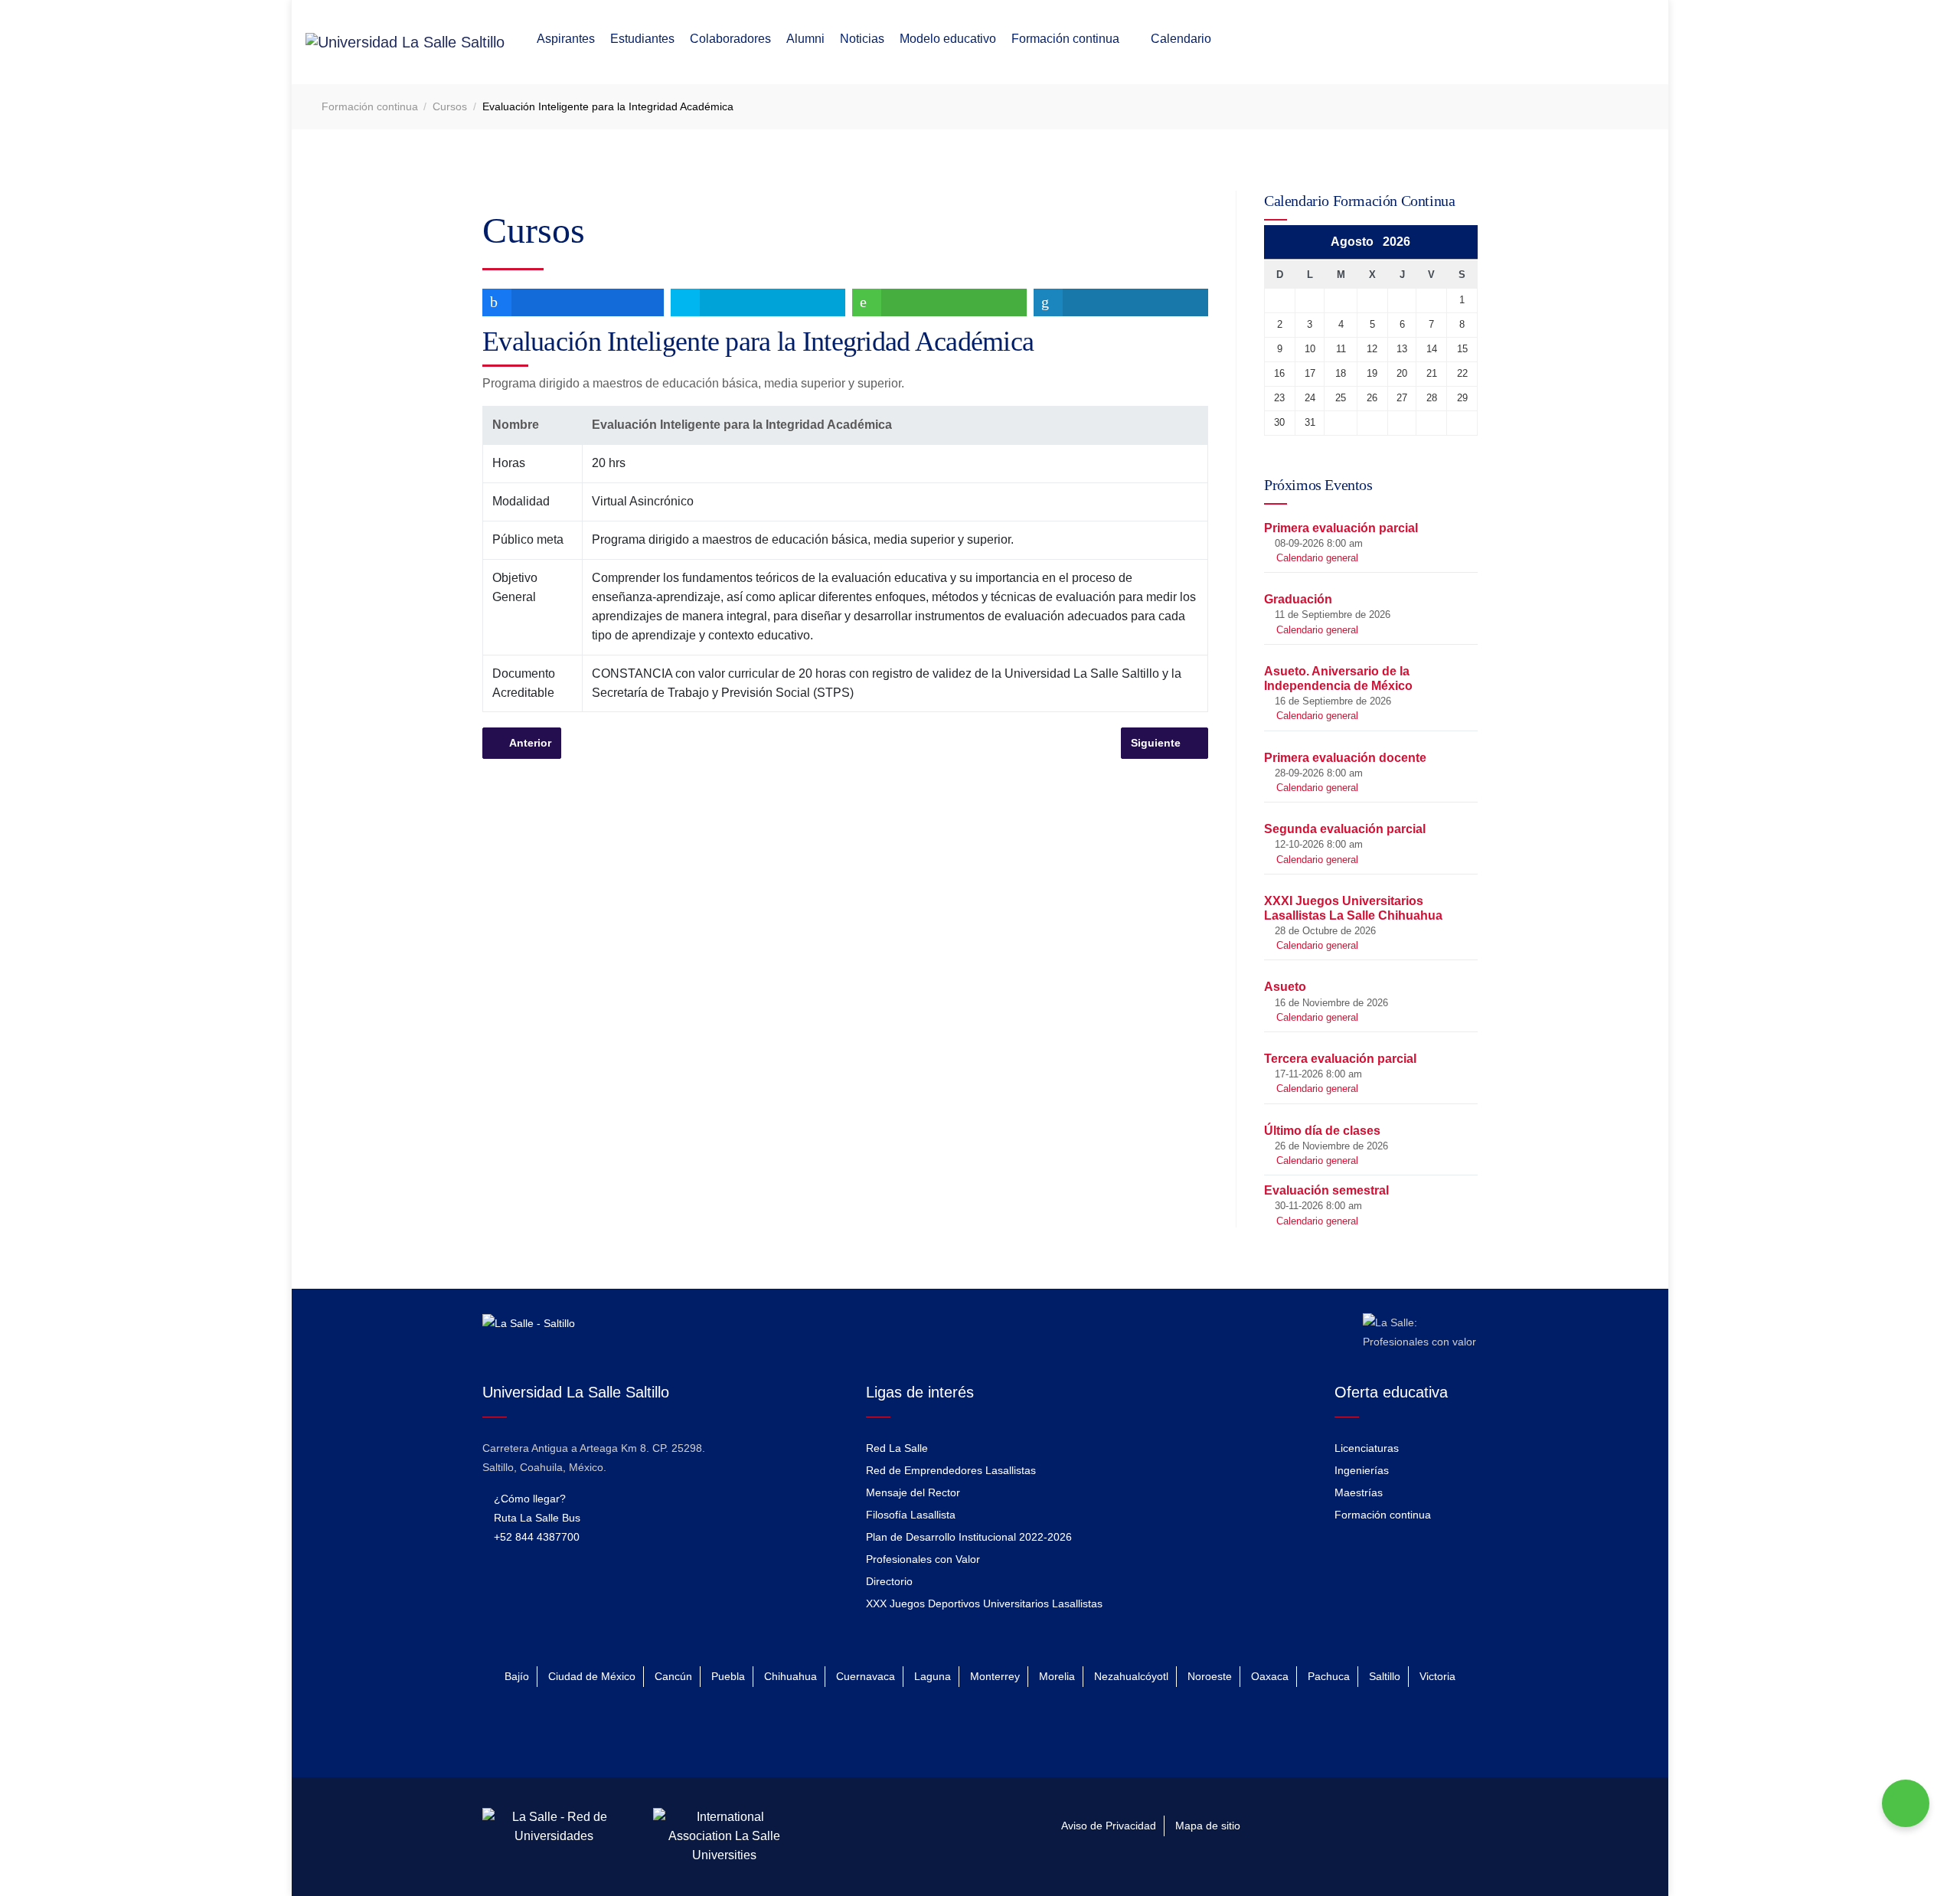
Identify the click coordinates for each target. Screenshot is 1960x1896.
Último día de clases (1322, 1131)
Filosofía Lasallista (911, 1515)
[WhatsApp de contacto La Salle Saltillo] (1906, 1803)
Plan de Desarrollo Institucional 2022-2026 (969, 1537)
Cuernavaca (866, 1676)
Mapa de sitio (1208, 1826)
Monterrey (995, 1676)
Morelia (1057, 1676)
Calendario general (1317, 558)
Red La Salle (897, 1448)
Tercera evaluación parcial (1340, 1059)
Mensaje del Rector (913, 1492)
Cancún (673, 1676)
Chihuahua (791, 1676)
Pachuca (1329, 1676)
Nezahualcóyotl (1131, 1676)
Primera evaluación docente (1345, 758)
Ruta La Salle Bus (536, 1518)
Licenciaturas (1367, 1448)
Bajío (517, 1676)
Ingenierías (1362, 1470)
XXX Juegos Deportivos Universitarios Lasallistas (984, 1603)
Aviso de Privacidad (1109, 1826)
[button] (566, 43)
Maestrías (1359, 1492)
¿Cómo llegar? (528, 1499)
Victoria (1437, 1676)
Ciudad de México (592, 1676)
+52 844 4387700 (535, 1537)
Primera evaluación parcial (1341, 528)
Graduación (1298, 599)
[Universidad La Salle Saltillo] (405, 42)
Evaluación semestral (1326, 1190)
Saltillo (1385, 1676)
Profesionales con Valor (923, 1559)
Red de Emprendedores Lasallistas (951, 1470)
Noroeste (1210, 1676)
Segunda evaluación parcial (1345, 829)
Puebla (728, 1676)
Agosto (1357, 242)
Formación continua (1383, 1515)
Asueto (1285, 987)
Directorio (889, 1581)
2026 (1396, 242)
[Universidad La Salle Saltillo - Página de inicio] (529, 1332)
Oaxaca (1270, 1676)
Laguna (933, 1676)
